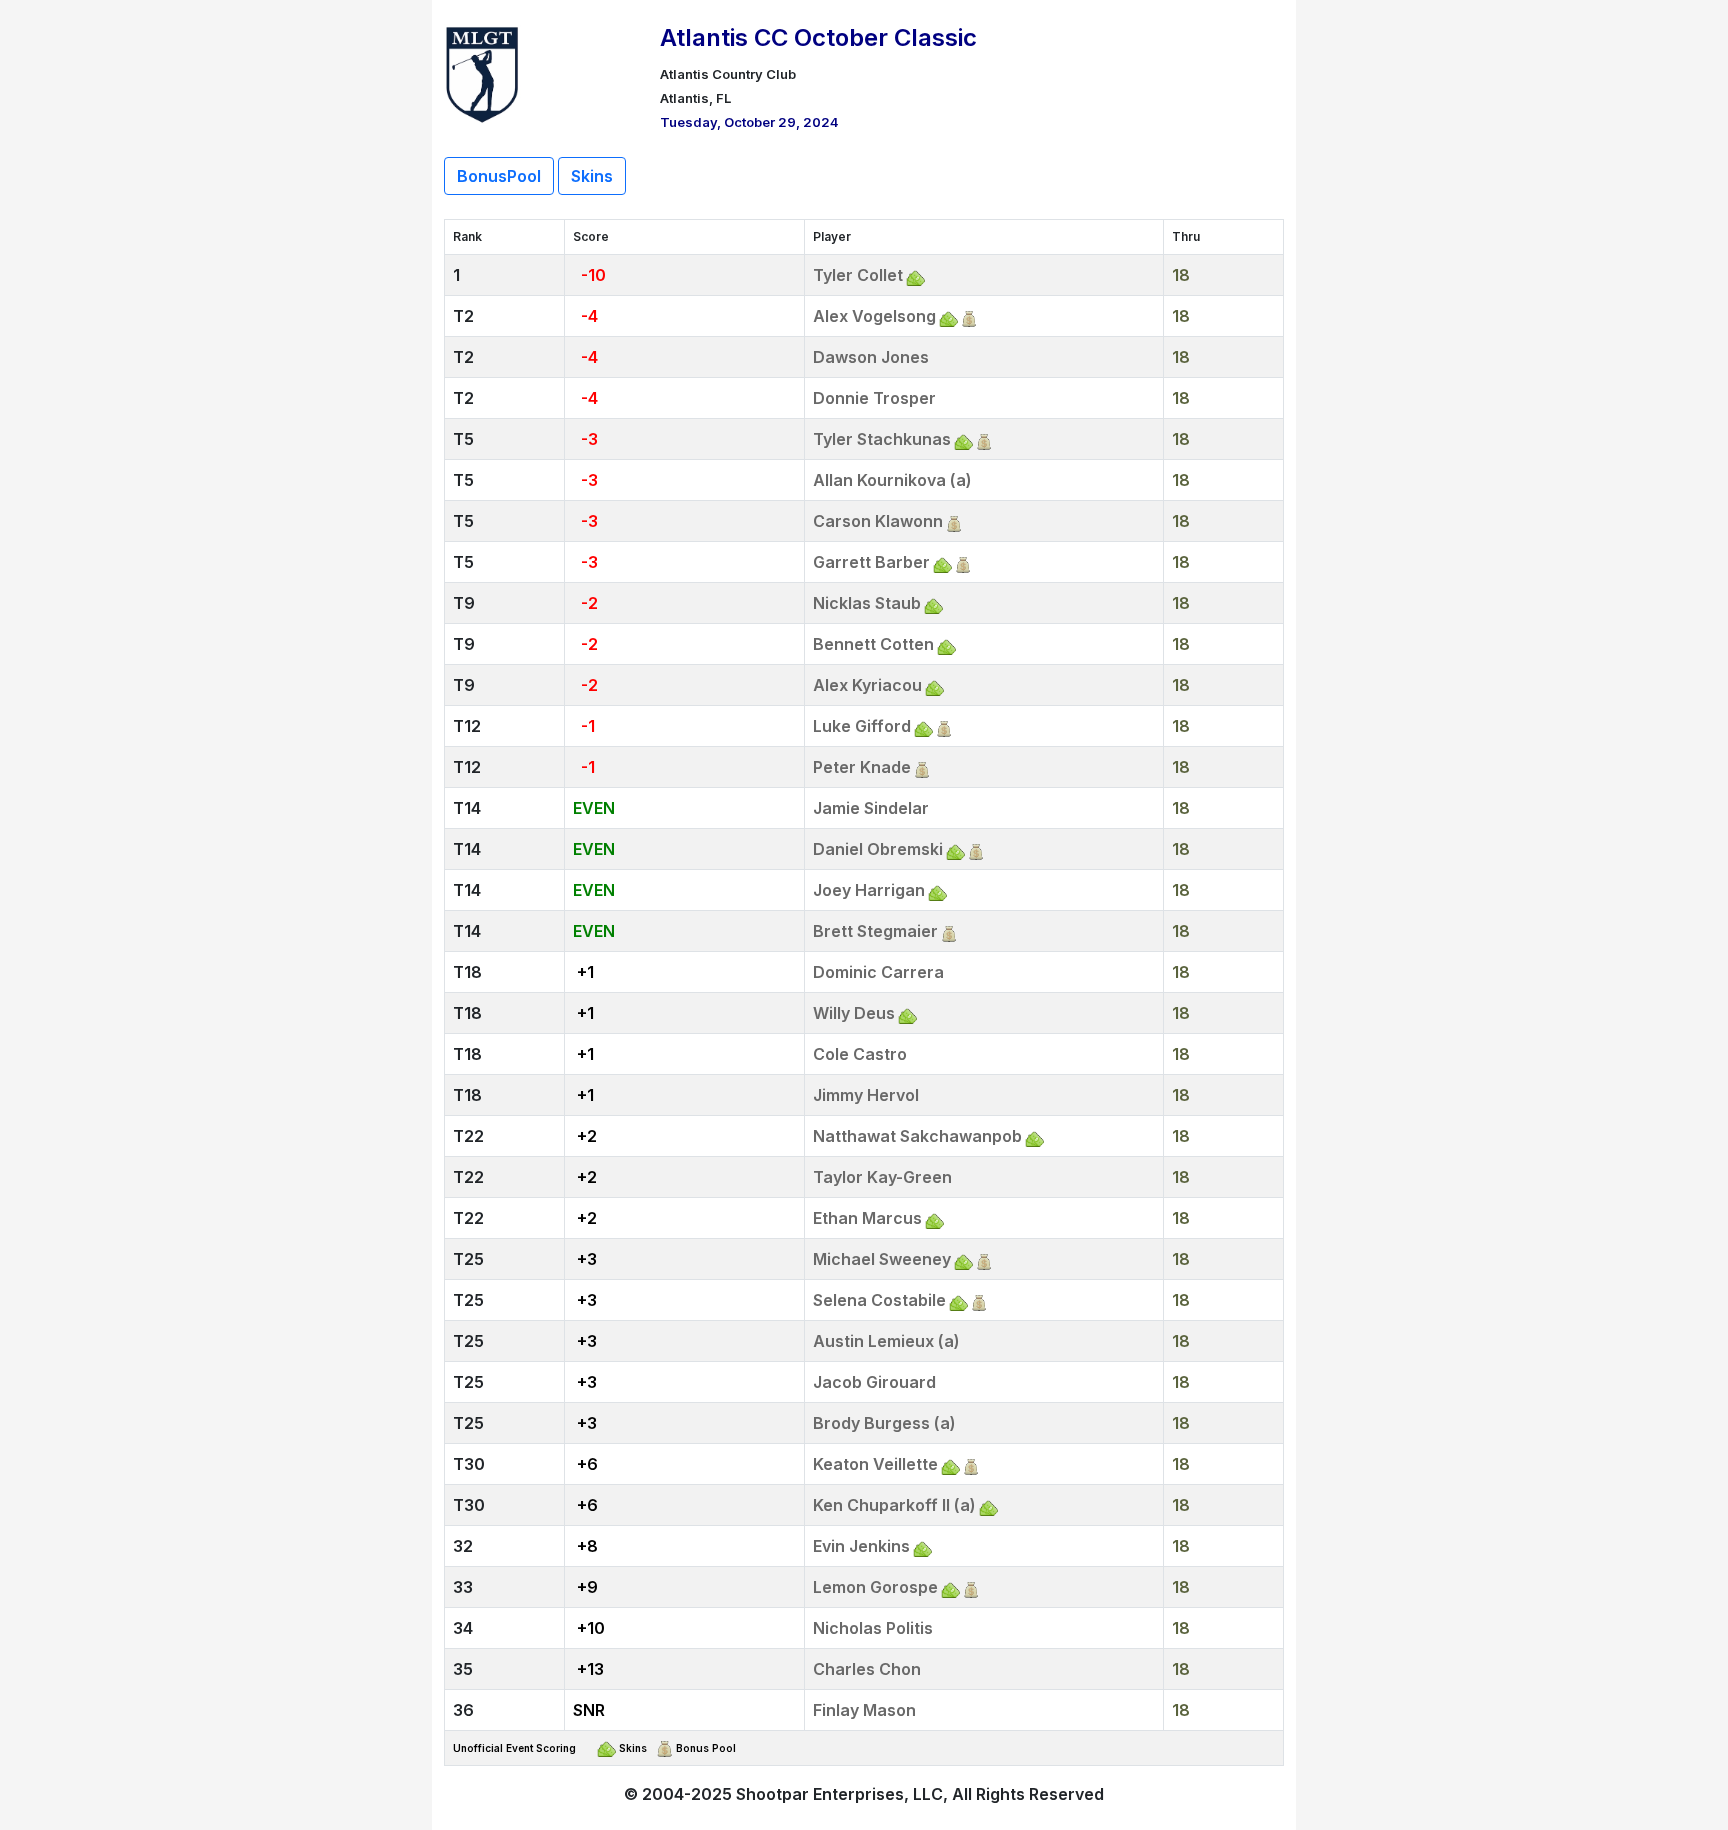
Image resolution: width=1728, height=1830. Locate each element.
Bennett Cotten (873, 644)
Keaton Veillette (875, 1464)
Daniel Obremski (878, 849)
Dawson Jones (871, 357)
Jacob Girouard (874, 1382)
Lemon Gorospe (875, 1587)
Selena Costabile (879, 1300)
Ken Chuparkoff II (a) (894, 1505)
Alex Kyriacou (867, 685)
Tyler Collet (858, 275)
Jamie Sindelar (871, 808)
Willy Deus (854, 1013)
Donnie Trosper (874, 398)
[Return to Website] (482, 72)
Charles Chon (867, 1669)
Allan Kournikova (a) (892, 480)
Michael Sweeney (882, 1259)
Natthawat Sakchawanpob (917, 1136)
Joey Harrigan (869, 890)
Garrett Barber (871, 562)
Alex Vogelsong (874, 316)
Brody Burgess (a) (884, 1423)
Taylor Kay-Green (882, 1177)
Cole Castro (860, 1054)
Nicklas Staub (867, 603)
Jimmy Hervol (866, 1095)
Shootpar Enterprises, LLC (839, 1794)
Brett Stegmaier (875, 931)
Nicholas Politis (873, 1628)
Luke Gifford (862, 726)
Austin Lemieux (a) (886, 1341)
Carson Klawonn (878, 521)
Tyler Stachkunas (882, 439)
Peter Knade (862, 767)
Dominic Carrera (878, 972)
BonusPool (499, 176)
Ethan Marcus (867, 1218)
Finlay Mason (864, 1710)
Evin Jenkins (861, 1546)
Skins (592, 176)
